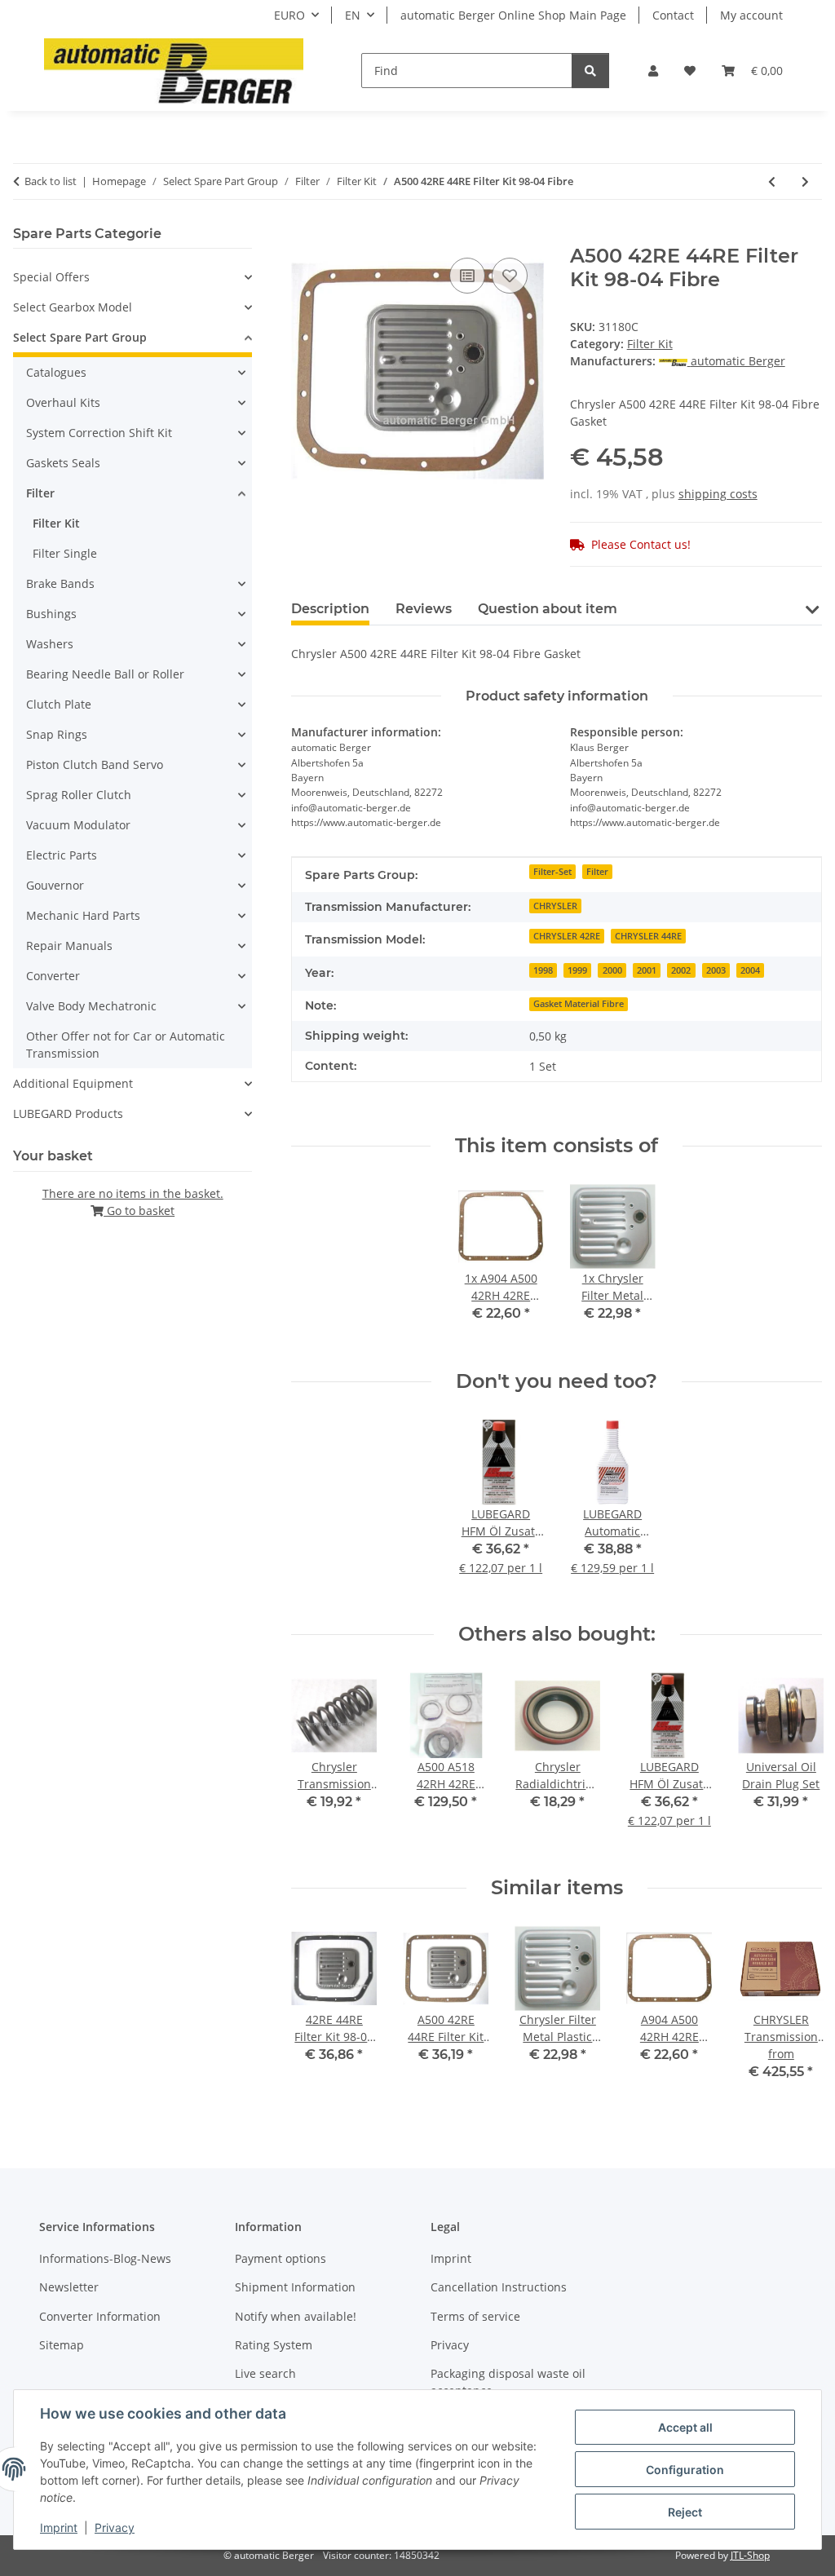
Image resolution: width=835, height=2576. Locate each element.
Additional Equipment (73, 1083)
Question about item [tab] (548, 609)
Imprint (59, 2527)
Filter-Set (552, 872)
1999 (577, 970)
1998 (543, 970)
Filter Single (65, 553)
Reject (685, 2512)
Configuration (685, 2470)
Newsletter (69, 2287)
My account (751, 15)
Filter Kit (650, 344)
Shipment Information (295, 2287)
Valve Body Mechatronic (91, 1006)
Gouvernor (55, 885)
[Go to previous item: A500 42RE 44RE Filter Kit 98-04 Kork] (772, 181)
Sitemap (62, 2345)
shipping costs (718, 494)
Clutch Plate (59, 704)
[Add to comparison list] (467, 276)
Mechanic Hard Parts (83, 915)
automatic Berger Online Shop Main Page (513, 15)
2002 (681, 970)
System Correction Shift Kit (99, 433)
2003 (716, 970)
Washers (50, 644)
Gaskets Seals (63, 463)
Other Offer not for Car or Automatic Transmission (126, 1045)
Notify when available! (296, 2316)
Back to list (51, 181)
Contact (673, 15)
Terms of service (475, 2316)
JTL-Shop (750, 2555)
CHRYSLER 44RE (648, 936)
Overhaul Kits (63, 402)
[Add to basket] (304, 236)
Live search (265, 2373)
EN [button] (353, 15)
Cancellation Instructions (499, 2287)
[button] (653, 71)
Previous (318, 2015)
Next (795, 2015)
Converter (53, 976)
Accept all (685, 2427)
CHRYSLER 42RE (567, 936)
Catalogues (56, 372)
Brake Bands (60, 583)
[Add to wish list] (510, 276)
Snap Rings (57, 734)
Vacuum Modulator (78, 825)
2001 (647, 970)
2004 (750, 970)
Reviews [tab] (424, 609)
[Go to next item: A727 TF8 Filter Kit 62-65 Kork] (805, 181)
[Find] (590, 71)
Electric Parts (62, 855)
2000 (612, 970)
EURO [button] (289, 15)
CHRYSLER (555, 906)
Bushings (51, 614)
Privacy (115, 2527)
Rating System (274, 2345)
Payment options (281, 2258)
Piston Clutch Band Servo (95, 764)
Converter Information (100, 2316)
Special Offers (51, 277)
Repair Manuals (69, 946)
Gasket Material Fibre (579, 1004)
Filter (597, 872)
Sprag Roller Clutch (79, 795)
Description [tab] (330, 609)
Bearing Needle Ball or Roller (105, 674)
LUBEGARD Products (68, 1113)
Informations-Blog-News (105, 2258)
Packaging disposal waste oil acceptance (508, 2382)
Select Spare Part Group (80, 337)
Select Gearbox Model (73, 307)
